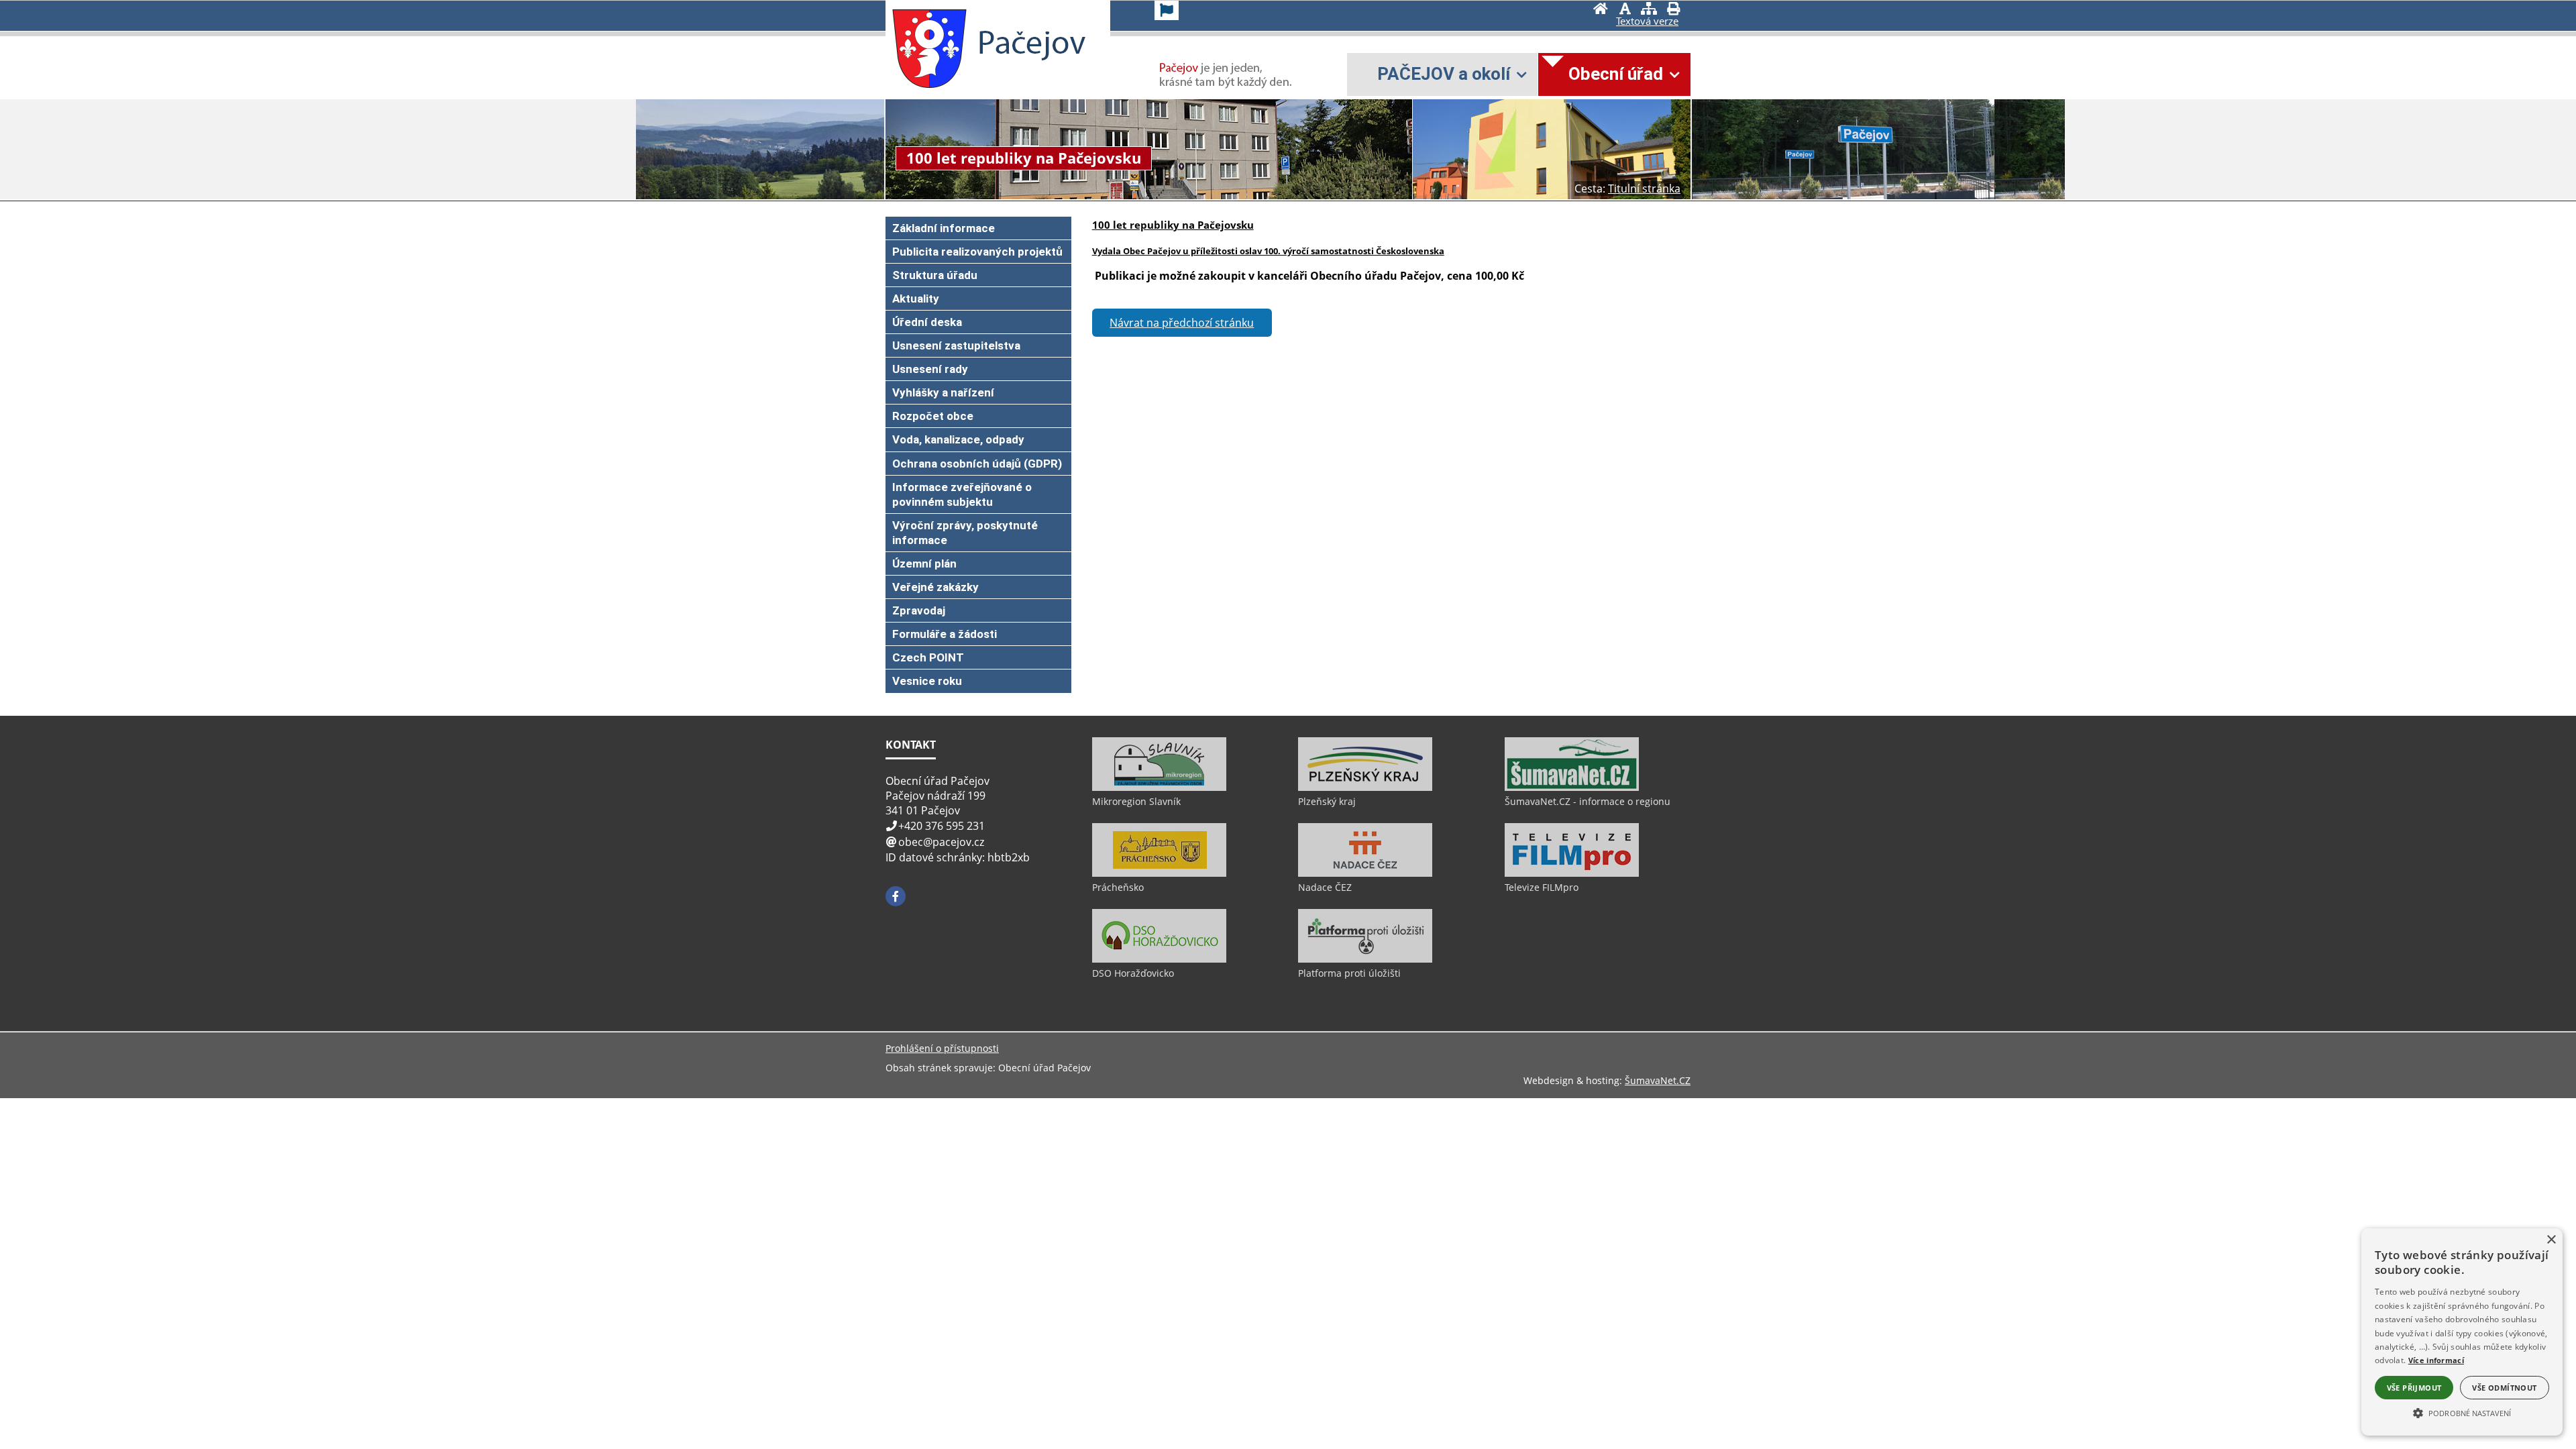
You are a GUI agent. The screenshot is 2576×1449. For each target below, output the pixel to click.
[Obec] (929, 49)
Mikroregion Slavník (1136, 801)
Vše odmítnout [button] (2504, 1388)
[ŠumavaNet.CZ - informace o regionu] (1572, 788)
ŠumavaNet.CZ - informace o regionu (1588, 801)
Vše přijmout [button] (2414, 1388)
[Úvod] (1601, 10)
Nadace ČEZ (1325, 887)
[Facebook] (896, 896)
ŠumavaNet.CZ (1658, 1080)
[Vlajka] (1167, 10)
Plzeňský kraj (1327, 801)
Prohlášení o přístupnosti (942, 1048)
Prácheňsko (1118, 887)
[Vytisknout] (1673, 10)
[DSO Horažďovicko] (1159, 959)
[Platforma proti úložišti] (1365, 959)
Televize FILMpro (1542, 887)
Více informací (2436, 1360)
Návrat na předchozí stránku (1182, 323)
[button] (2462, 1412)
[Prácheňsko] (1159, 873)
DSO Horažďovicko (1133, 973)
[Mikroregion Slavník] (1159, 788)
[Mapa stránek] (1649, 10)
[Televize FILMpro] (1572, 873)
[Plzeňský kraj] (1365, 788)
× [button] (2551, 1240)
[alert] (2462, 1332)
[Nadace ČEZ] (1365, 873)
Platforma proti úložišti (1349, 973)
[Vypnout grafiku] (1625, 10)
